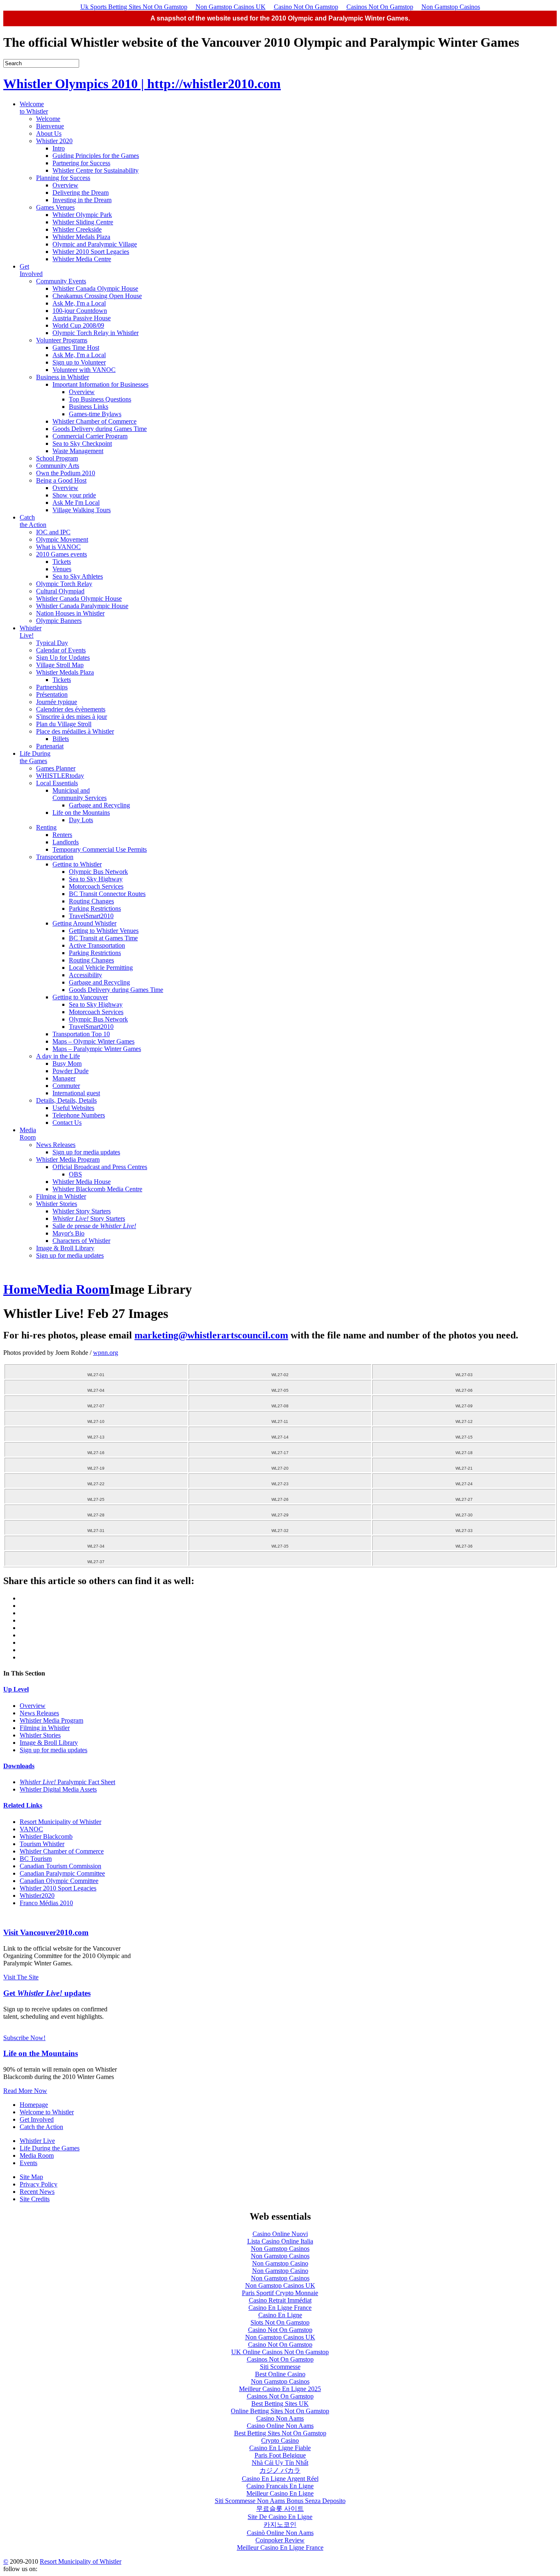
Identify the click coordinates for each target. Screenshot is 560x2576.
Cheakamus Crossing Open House (97, 296)
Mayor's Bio (68, 1233)
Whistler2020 (37, 1896)
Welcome (48, 119)
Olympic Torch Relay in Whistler (96, 333)
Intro (59, 148)
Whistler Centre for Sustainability (96, 170)
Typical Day (52, 643)
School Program (57, 458)
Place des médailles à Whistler (75, 731)
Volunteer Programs (62, 340)
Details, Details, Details (66, 1100)
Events (28, 2163)
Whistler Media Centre (82, 259)
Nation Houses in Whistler (70, 613)
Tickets (62, 562)
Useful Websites (73, 1108)
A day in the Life (58, 1056)
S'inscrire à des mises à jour (72, 717)
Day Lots (81, 820)
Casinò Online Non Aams (280, 2533)
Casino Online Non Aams (280, 2426)
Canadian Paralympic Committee (62, 1873)
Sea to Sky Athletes (78, 576)
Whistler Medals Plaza (81, 237)
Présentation (52, 694)
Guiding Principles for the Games (96, 156)
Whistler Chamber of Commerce (94, 421)
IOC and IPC (53, 532)
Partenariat (50, 746)
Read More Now (25, 2091)
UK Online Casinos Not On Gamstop (280, 2352)
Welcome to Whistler (34, 108)
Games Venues (55, 207)
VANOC (31, 1829)
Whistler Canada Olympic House (95, 288)
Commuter (66, 1086)
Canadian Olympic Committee (59, 1881)
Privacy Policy (39, 2184)
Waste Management (78, 451)
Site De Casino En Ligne (280, 2517)
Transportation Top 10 (81, 1034)
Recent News (37, 2192)
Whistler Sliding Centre (83, 222)
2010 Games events (61, 554)
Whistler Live (37, 2141)
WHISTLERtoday (60, 776)
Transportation (55, 857)
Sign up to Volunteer (79, 362)
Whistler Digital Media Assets (58, 1789)
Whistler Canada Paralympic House (82, 606)
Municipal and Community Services (80, 794)
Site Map (31, 2177)
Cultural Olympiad (60, 591)
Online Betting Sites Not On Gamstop (280, 2411)
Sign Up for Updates (63, 658)
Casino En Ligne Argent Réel (280, 2479)
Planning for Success (63, 178)
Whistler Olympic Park (82, 215)
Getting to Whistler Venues (104, 931)
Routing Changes (91, 901)
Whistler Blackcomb (46, 1836)
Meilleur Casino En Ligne (280, 2493)
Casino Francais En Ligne (280, 2486)
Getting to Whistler (77, 864)
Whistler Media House (82, 1182)
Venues (62, 569)
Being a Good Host (61, 480)
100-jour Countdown (80, 311)
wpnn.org (106, 1353)
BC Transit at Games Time (103, 938)
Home (20, 1289)
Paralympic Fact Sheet (67, 1782)
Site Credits (35, 2199)
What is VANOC (58, 547)
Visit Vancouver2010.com (46, 1932)
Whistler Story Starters (82, 1211)
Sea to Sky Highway (96, 879)
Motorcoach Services (96, 886)
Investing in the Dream (82, 200)
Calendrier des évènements (71, 709)
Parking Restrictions (95, 908)
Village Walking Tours (82, 510)
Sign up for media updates (86, 1152)
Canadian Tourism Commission (60, 1866)
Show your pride (74, 495)
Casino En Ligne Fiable (280, 2448)
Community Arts (58, 466)
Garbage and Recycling (99, 805)
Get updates (47, 1993)
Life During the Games (35, 757)
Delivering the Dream (81, 193)
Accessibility (85, 975)
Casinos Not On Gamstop (380, 7)
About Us (49, 133)
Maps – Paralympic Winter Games (97, 1049)
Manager (64, 1078)
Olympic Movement (62, 539)
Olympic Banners (59, 621)
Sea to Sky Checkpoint (82, 443)
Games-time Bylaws (95, 414)
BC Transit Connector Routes (107, 894)
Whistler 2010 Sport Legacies (91, 252)
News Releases (56, 1145)
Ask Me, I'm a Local (79, 303)
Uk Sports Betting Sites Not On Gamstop (134, 7)
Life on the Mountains (81, 813)
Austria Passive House (82, 318)
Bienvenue (50, 126)
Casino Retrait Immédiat (280, 2300)
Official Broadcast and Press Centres (100, 1167)
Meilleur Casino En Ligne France (280, 2548)
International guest (76, 1093)
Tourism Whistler (42, 1844)
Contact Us (67, 1123)
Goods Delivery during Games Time (100, 429)
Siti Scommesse (280, 2367)
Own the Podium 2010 (66, 473)
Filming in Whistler (61, 1196)
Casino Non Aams (280, 2418)
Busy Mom (67, 1063)
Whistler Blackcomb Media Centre (97, 1189)
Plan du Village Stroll (64, 724)
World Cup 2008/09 (78, 325)
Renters (62, 835)
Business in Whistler (63, 377)
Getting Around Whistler (84, 923)
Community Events (61, 281)
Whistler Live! (31, 632)
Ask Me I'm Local (76, 503)
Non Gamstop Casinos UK (231, 7)
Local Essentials (57, 783)
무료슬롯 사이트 (280, 2509)
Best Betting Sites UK (280, 2404)
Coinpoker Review (280, 2540)
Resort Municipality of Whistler (60, 1822)
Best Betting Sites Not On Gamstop (280, 2433)
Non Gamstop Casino (280, 2263)
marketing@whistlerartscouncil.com (211, 1335)
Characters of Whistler (81, 1241)
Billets (61, 739)
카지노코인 (280, 2525)
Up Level (16, 1689)
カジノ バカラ (280, 2470)
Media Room (28, 1134)
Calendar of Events (61, 650)
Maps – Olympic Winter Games (93, 1041)
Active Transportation (97, 945)
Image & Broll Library (65, 1248)
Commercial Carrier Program (90, 436)
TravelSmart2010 (91, 916)
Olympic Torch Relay (64, 584)
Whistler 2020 (54, 141)
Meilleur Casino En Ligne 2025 (280, 2389)
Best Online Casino (280, 2374)
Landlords (66, 842)
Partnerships (52, 687)
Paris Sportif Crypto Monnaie (280, 2293)
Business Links (89, 407)
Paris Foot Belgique (280, 2455)
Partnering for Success (81, 163)
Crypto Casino (280, 2440)
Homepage (34, 2105)
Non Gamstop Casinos (451, 7)
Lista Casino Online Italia (280, 2241)
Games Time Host (76, 348)
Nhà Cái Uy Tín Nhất (280, 2463)
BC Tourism (36, 1859)
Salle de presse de (94, 1226)
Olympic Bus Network (98, 872)
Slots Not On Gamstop (280, 2322)
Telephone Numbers (79, 1115)
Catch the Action (33, 521)
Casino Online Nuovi (280, 2234)
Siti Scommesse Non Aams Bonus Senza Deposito (280, 2501)
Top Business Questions (100, 399)
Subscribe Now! (24, 2038)
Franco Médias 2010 (46, 1903)
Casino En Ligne (280, 2315)
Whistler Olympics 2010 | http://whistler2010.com (142, 84)
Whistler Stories (57, 1204)
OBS (75, 1174)
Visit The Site (21, 1977)
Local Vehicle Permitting (101, 968)
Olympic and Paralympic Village (95, 244)
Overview (65, 185)
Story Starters (89, 1218)
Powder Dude (71, 1071)
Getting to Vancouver (80, 997)
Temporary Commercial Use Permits (100, 849)
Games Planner (56, 768)
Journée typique (57, 702)
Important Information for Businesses (100, 384)
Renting (46, 827)
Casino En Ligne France (280, 2308)
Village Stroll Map (60, 665)
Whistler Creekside (77, 229)
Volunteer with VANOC (84, 370)
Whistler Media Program (68, 1159)
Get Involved (31, 270)
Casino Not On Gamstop (306, 7)
